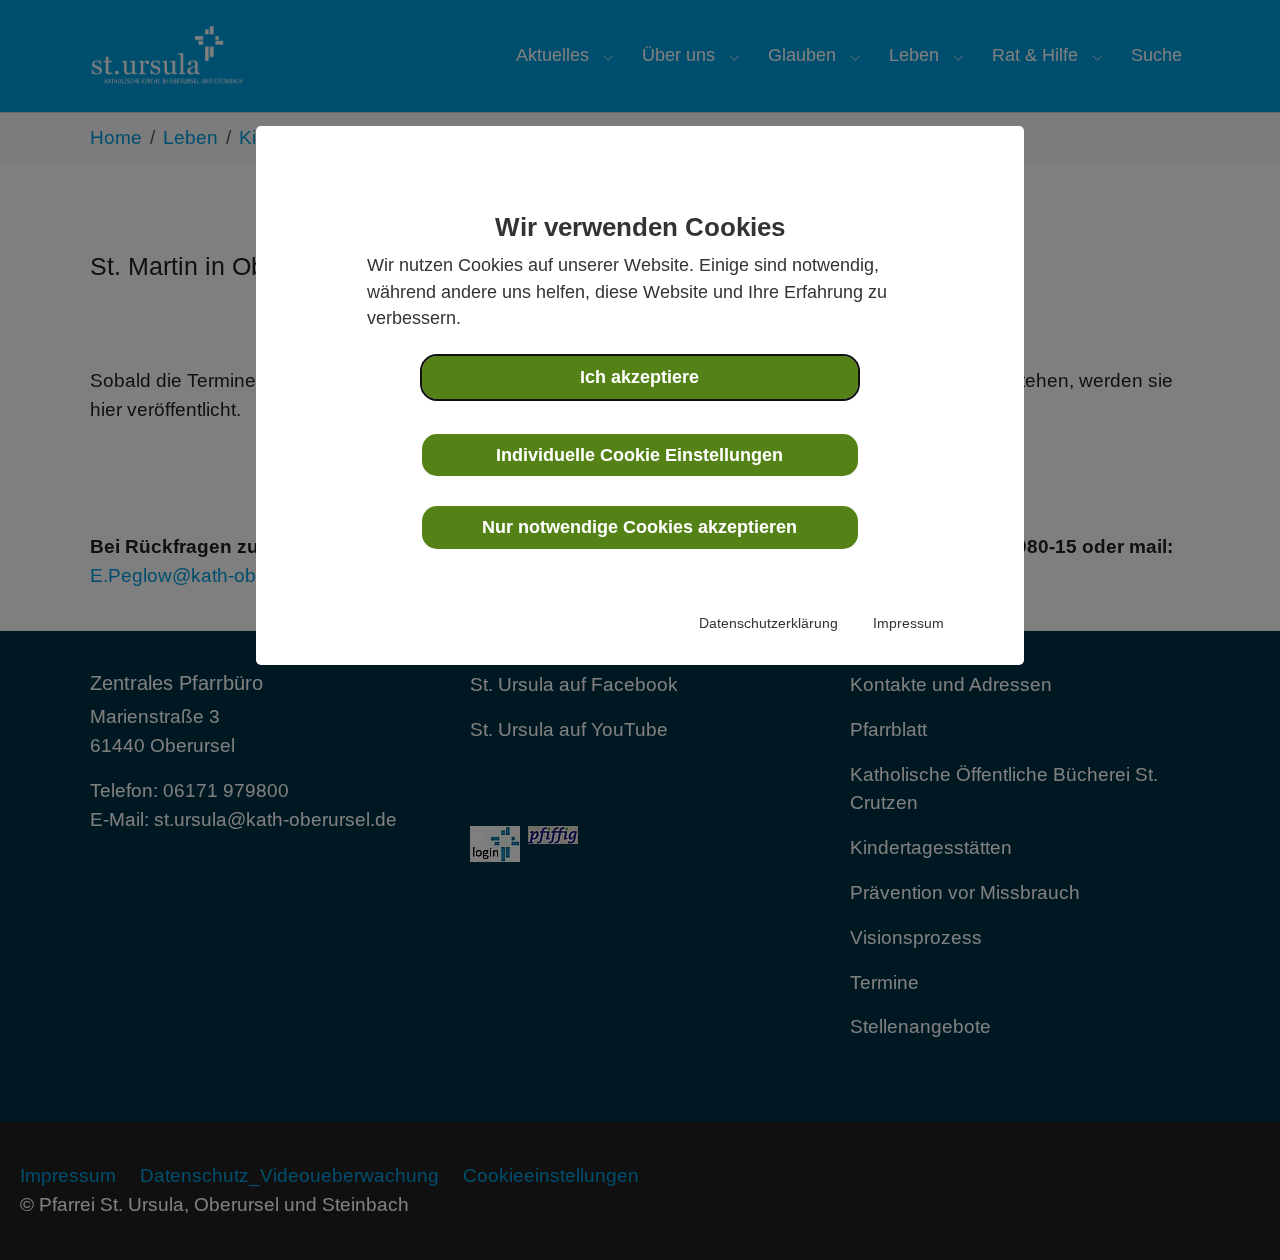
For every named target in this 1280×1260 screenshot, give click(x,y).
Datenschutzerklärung (768, 623)
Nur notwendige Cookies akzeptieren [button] (639, 527)
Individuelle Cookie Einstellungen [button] (639, 455)
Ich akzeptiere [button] (639, 377)
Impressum (908, 623)
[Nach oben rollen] (1231, 1211)
